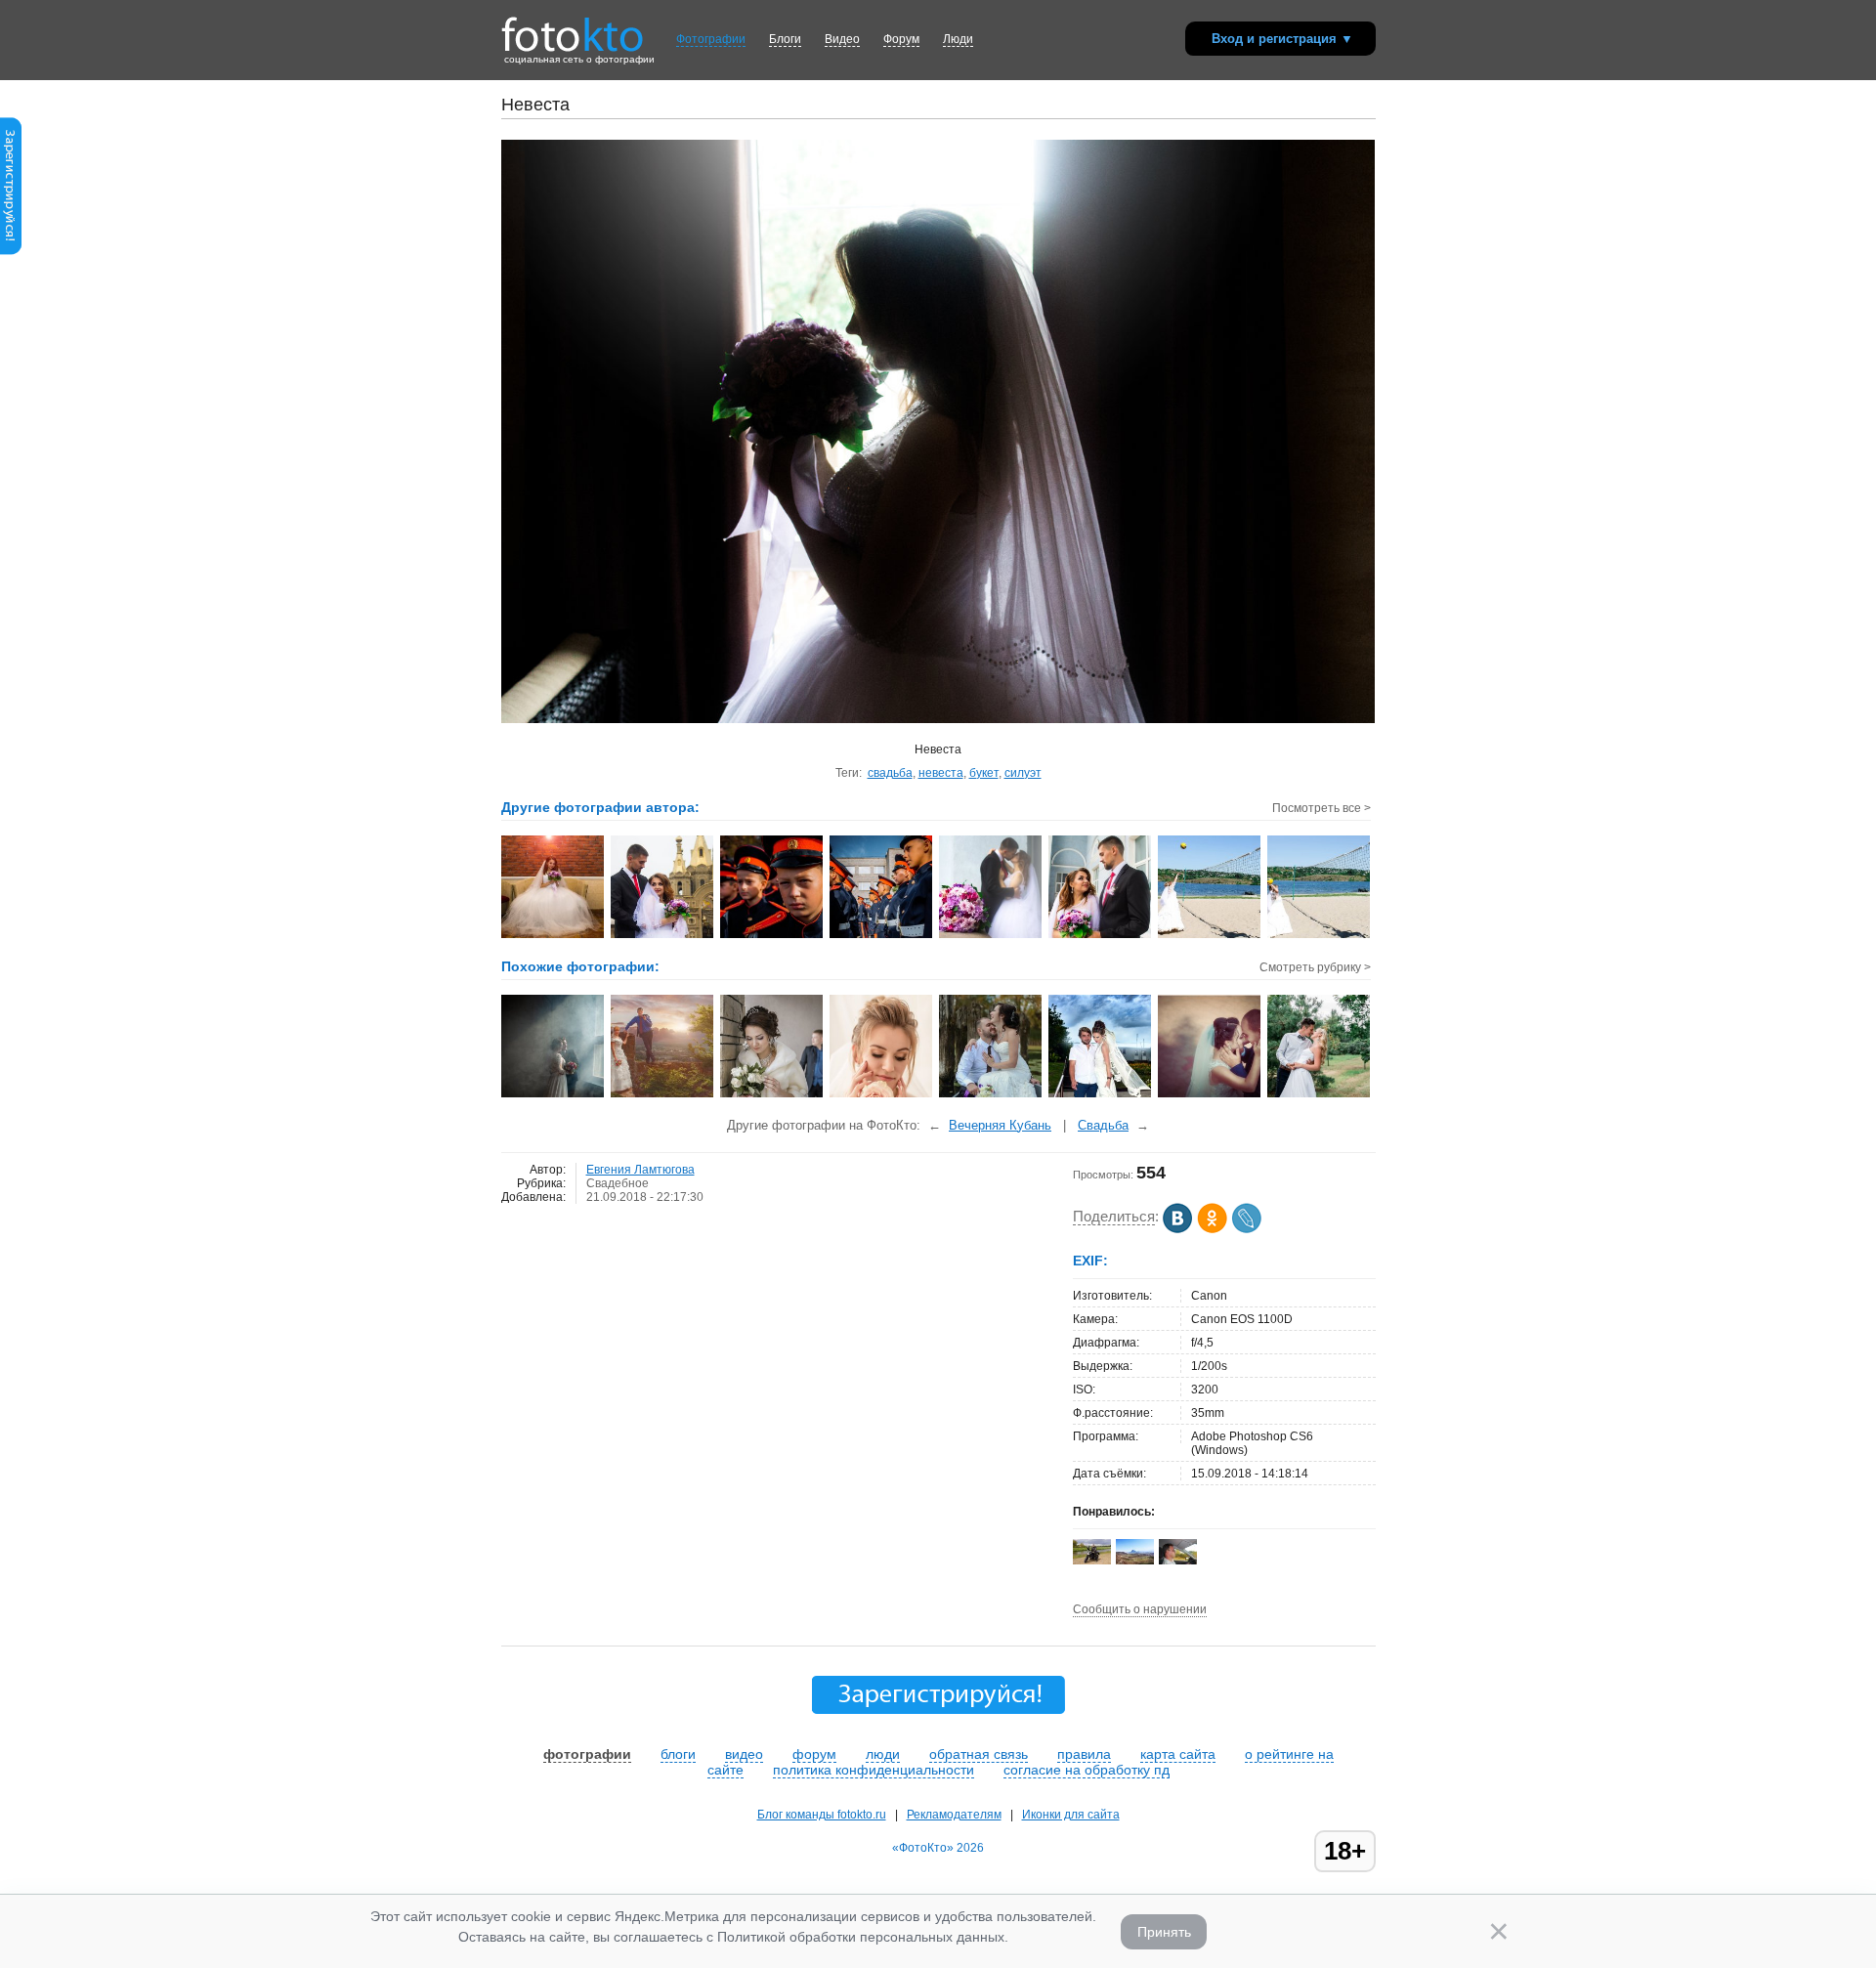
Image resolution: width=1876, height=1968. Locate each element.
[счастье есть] (1320, 1095)
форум (814, 1754)
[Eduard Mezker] (1092, 1561)
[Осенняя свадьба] (991, 1095)
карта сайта (1178, 1754)
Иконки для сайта (1071, 1815)
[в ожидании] (772, 1095)
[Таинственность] (554, 1095)
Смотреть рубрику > (1315, 967)
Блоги (785, 39)
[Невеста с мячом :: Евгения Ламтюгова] (1210, 936)
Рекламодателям (954, 1815)
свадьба (890, 773)
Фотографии (711, 39)
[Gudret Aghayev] (1135, 1561)
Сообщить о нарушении (1140, 1609)
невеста (941, 773)
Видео (842, 39)
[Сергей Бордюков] (1178, 1561)
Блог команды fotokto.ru (822, 1815)
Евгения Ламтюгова (640, 1170)
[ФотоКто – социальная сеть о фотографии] (573, 27)
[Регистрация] (11, 251)
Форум (901, 39)
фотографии (587, 1754)
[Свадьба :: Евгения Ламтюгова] (663, 936)
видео (744, 1754)
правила (1084, 1754)
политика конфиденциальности (874, 1770)
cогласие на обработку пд (1087, 1770)
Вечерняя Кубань (1000, 1125)
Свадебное (618, 1183)
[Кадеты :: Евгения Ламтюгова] (772, 936)
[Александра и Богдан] (1210, 1095)
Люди (958, 39)
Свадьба (1103, 1125)
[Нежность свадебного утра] (882, 1095)
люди (883, 1754)
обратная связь (979, 1754)
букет (984, 773)
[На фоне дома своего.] (1101, 1095)
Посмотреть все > (1322, 808)
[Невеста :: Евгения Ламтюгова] (554, 936)
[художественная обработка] (663, 1095)
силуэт (1023, 773)
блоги (678, 1754)
